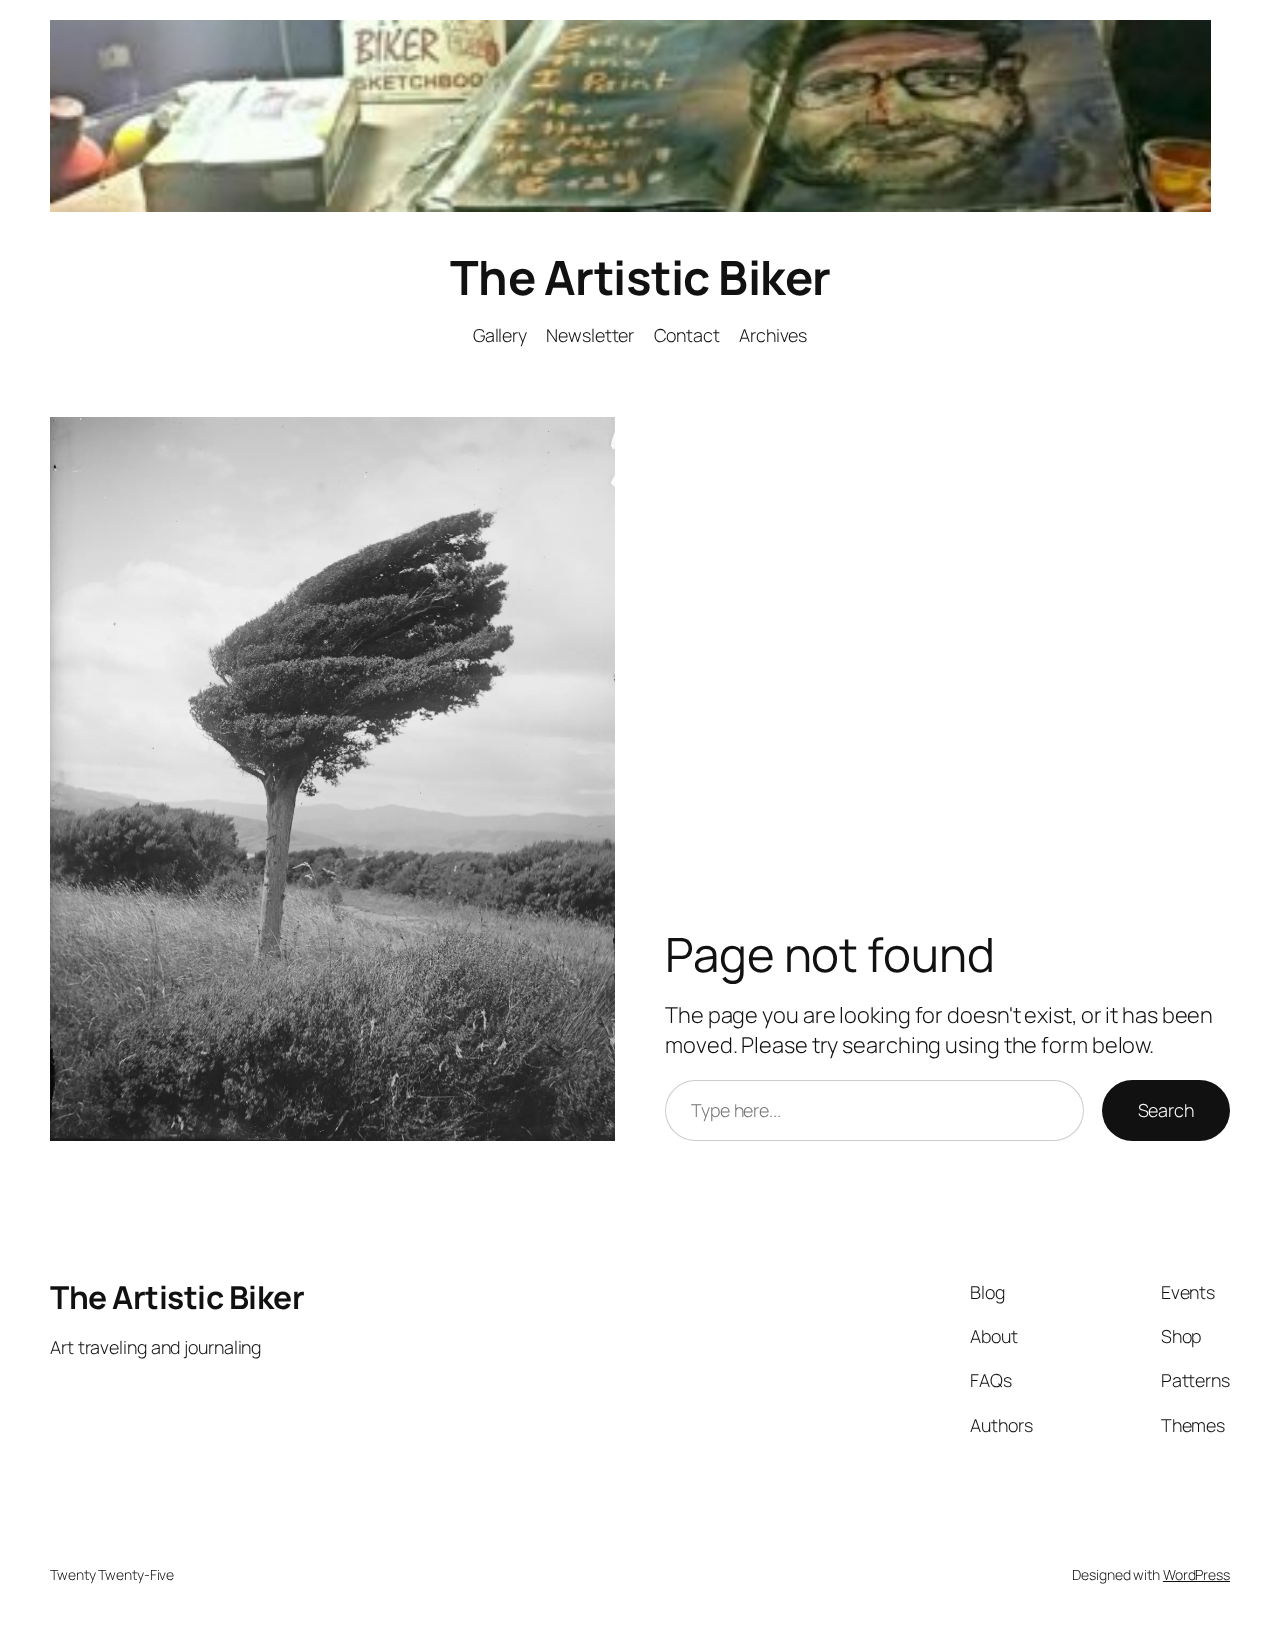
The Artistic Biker (640, 277)
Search (1166, 1110)
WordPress (1196, 1574)
